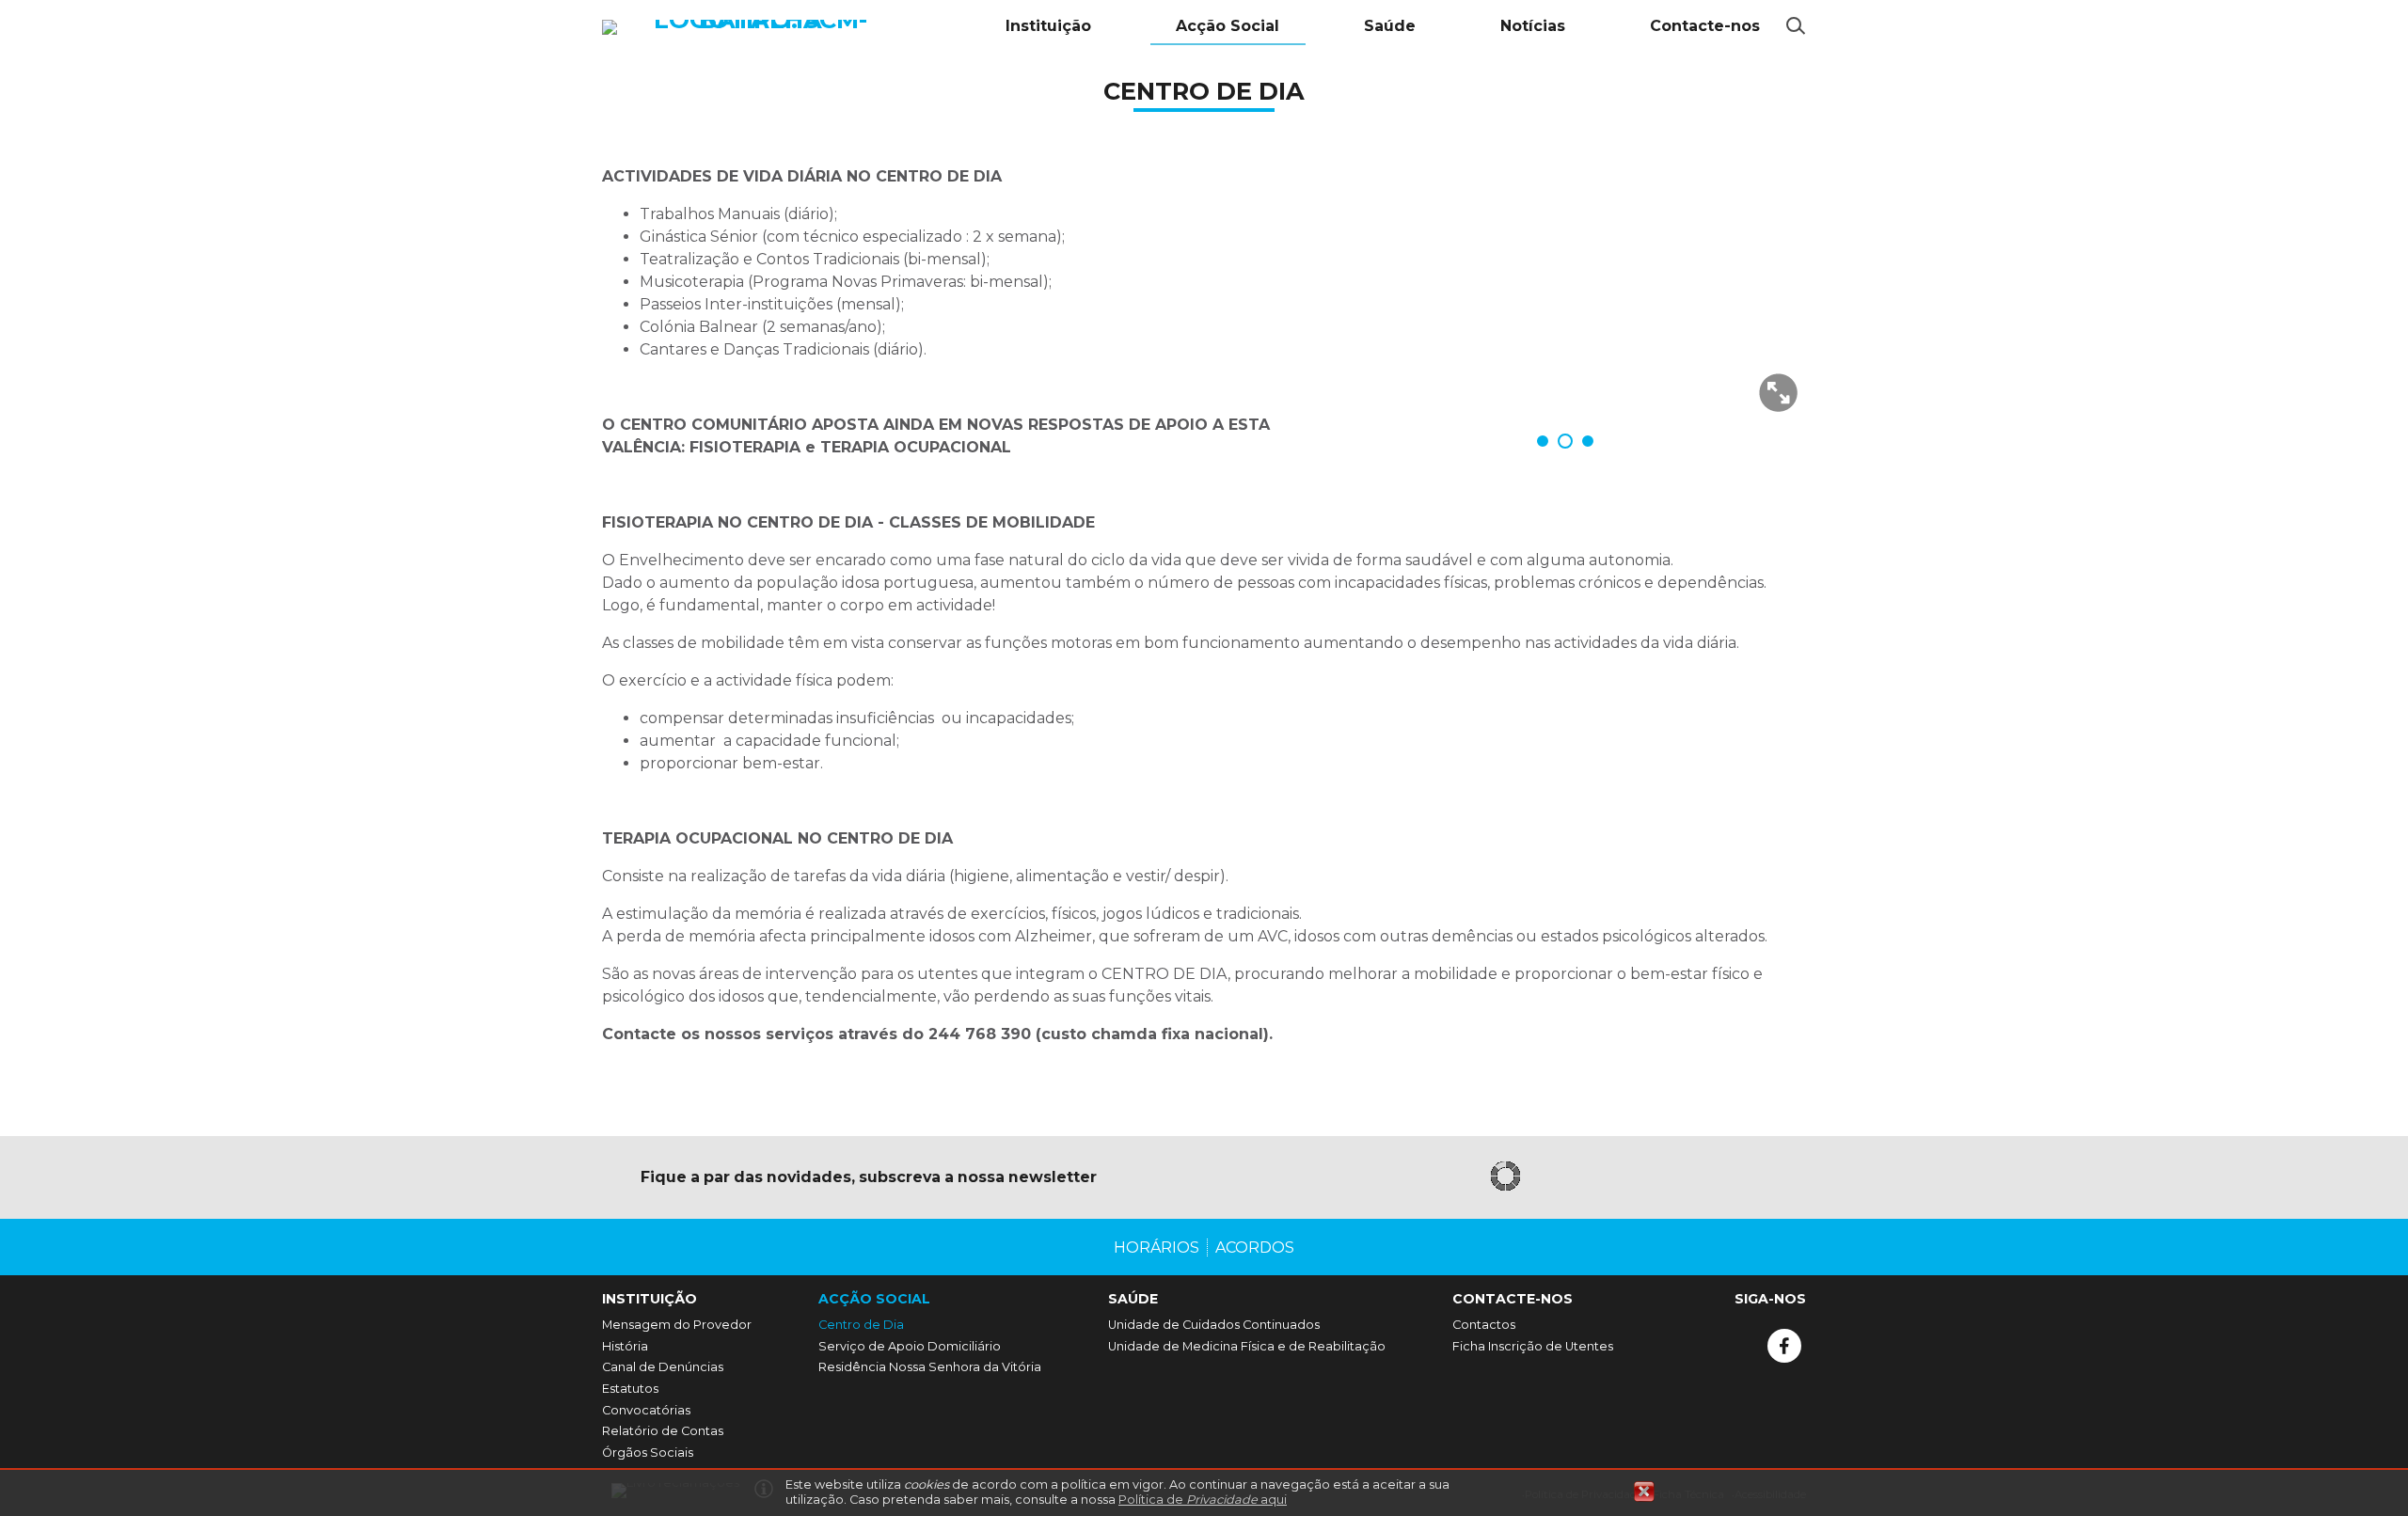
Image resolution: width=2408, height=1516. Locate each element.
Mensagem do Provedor (677, 1325)
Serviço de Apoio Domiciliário (910, 1346)
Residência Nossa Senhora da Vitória (930, 1367)
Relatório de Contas (663, 1431)
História (625, 1346)
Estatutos (630, 1389)
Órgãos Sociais (648, 1453)
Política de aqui (1203, 1500)
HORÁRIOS (1156, 1248)
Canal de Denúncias (663, 1367)
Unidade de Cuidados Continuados (1214, 1325)
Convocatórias (646, 1410)
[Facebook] (1784, 1346)
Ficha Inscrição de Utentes (1533, 1346)
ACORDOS (1255, 1248)
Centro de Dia (861, 1325)
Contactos (1484, 1325)
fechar (1644, 1492)
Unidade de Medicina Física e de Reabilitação (1247, 1346)
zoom (1778, 392)
